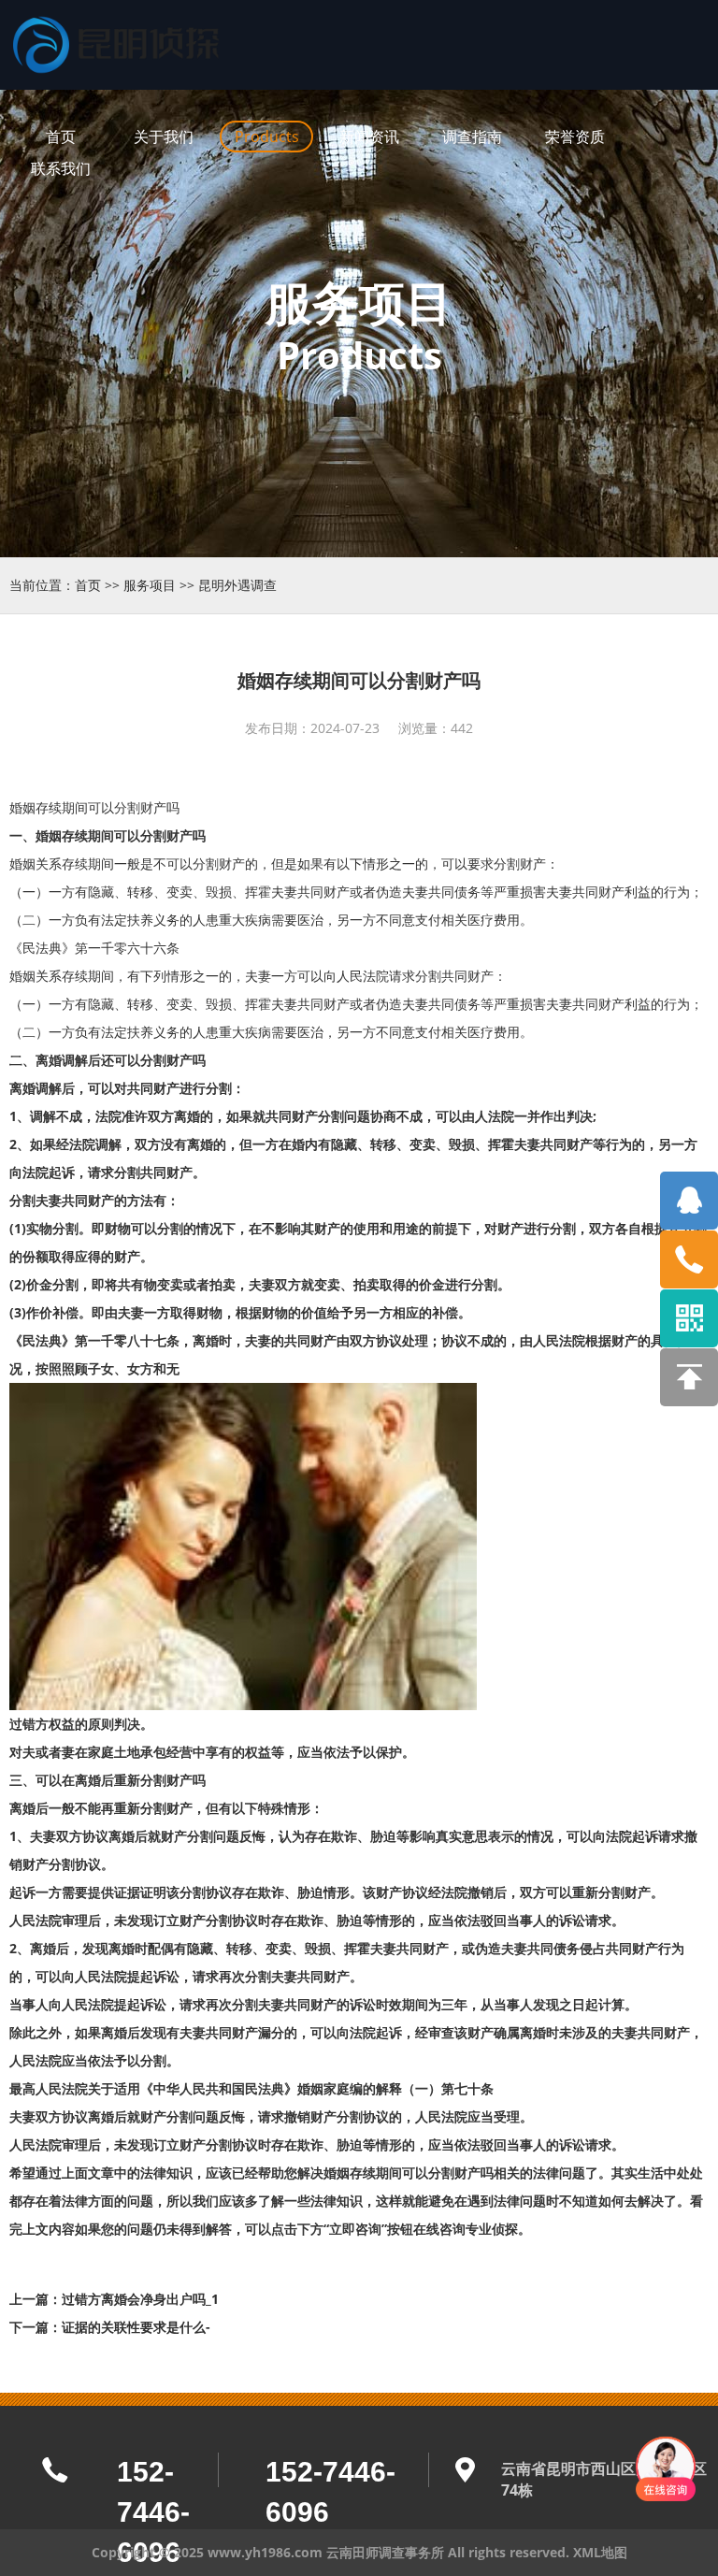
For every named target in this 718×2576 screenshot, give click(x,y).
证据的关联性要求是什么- (136, 2327)
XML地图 (600, 2552)
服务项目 (150, 585)
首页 (88, 585)
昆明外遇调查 (237, 585)
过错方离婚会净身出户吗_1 (140, 2299)
